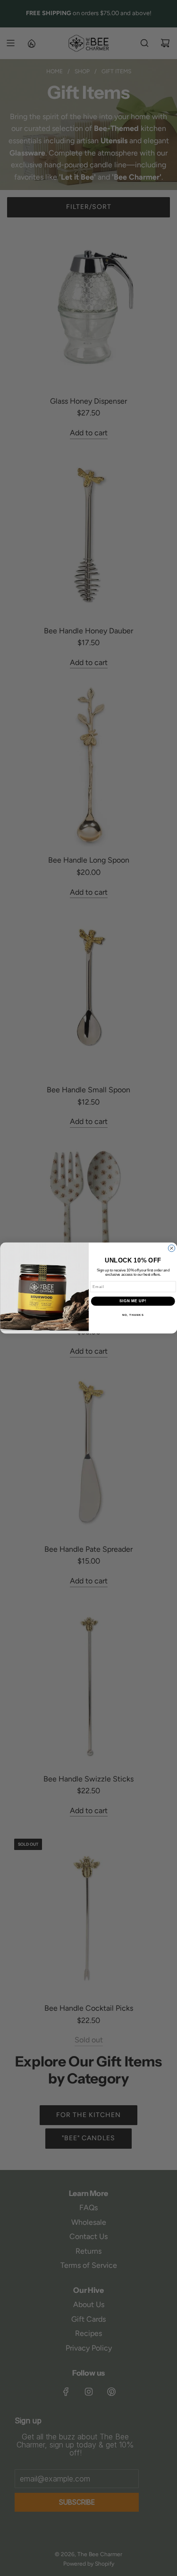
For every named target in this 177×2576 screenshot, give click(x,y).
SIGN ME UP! (133, 1301)
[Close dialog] (171, 1248)
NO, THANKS (133, 1315)
